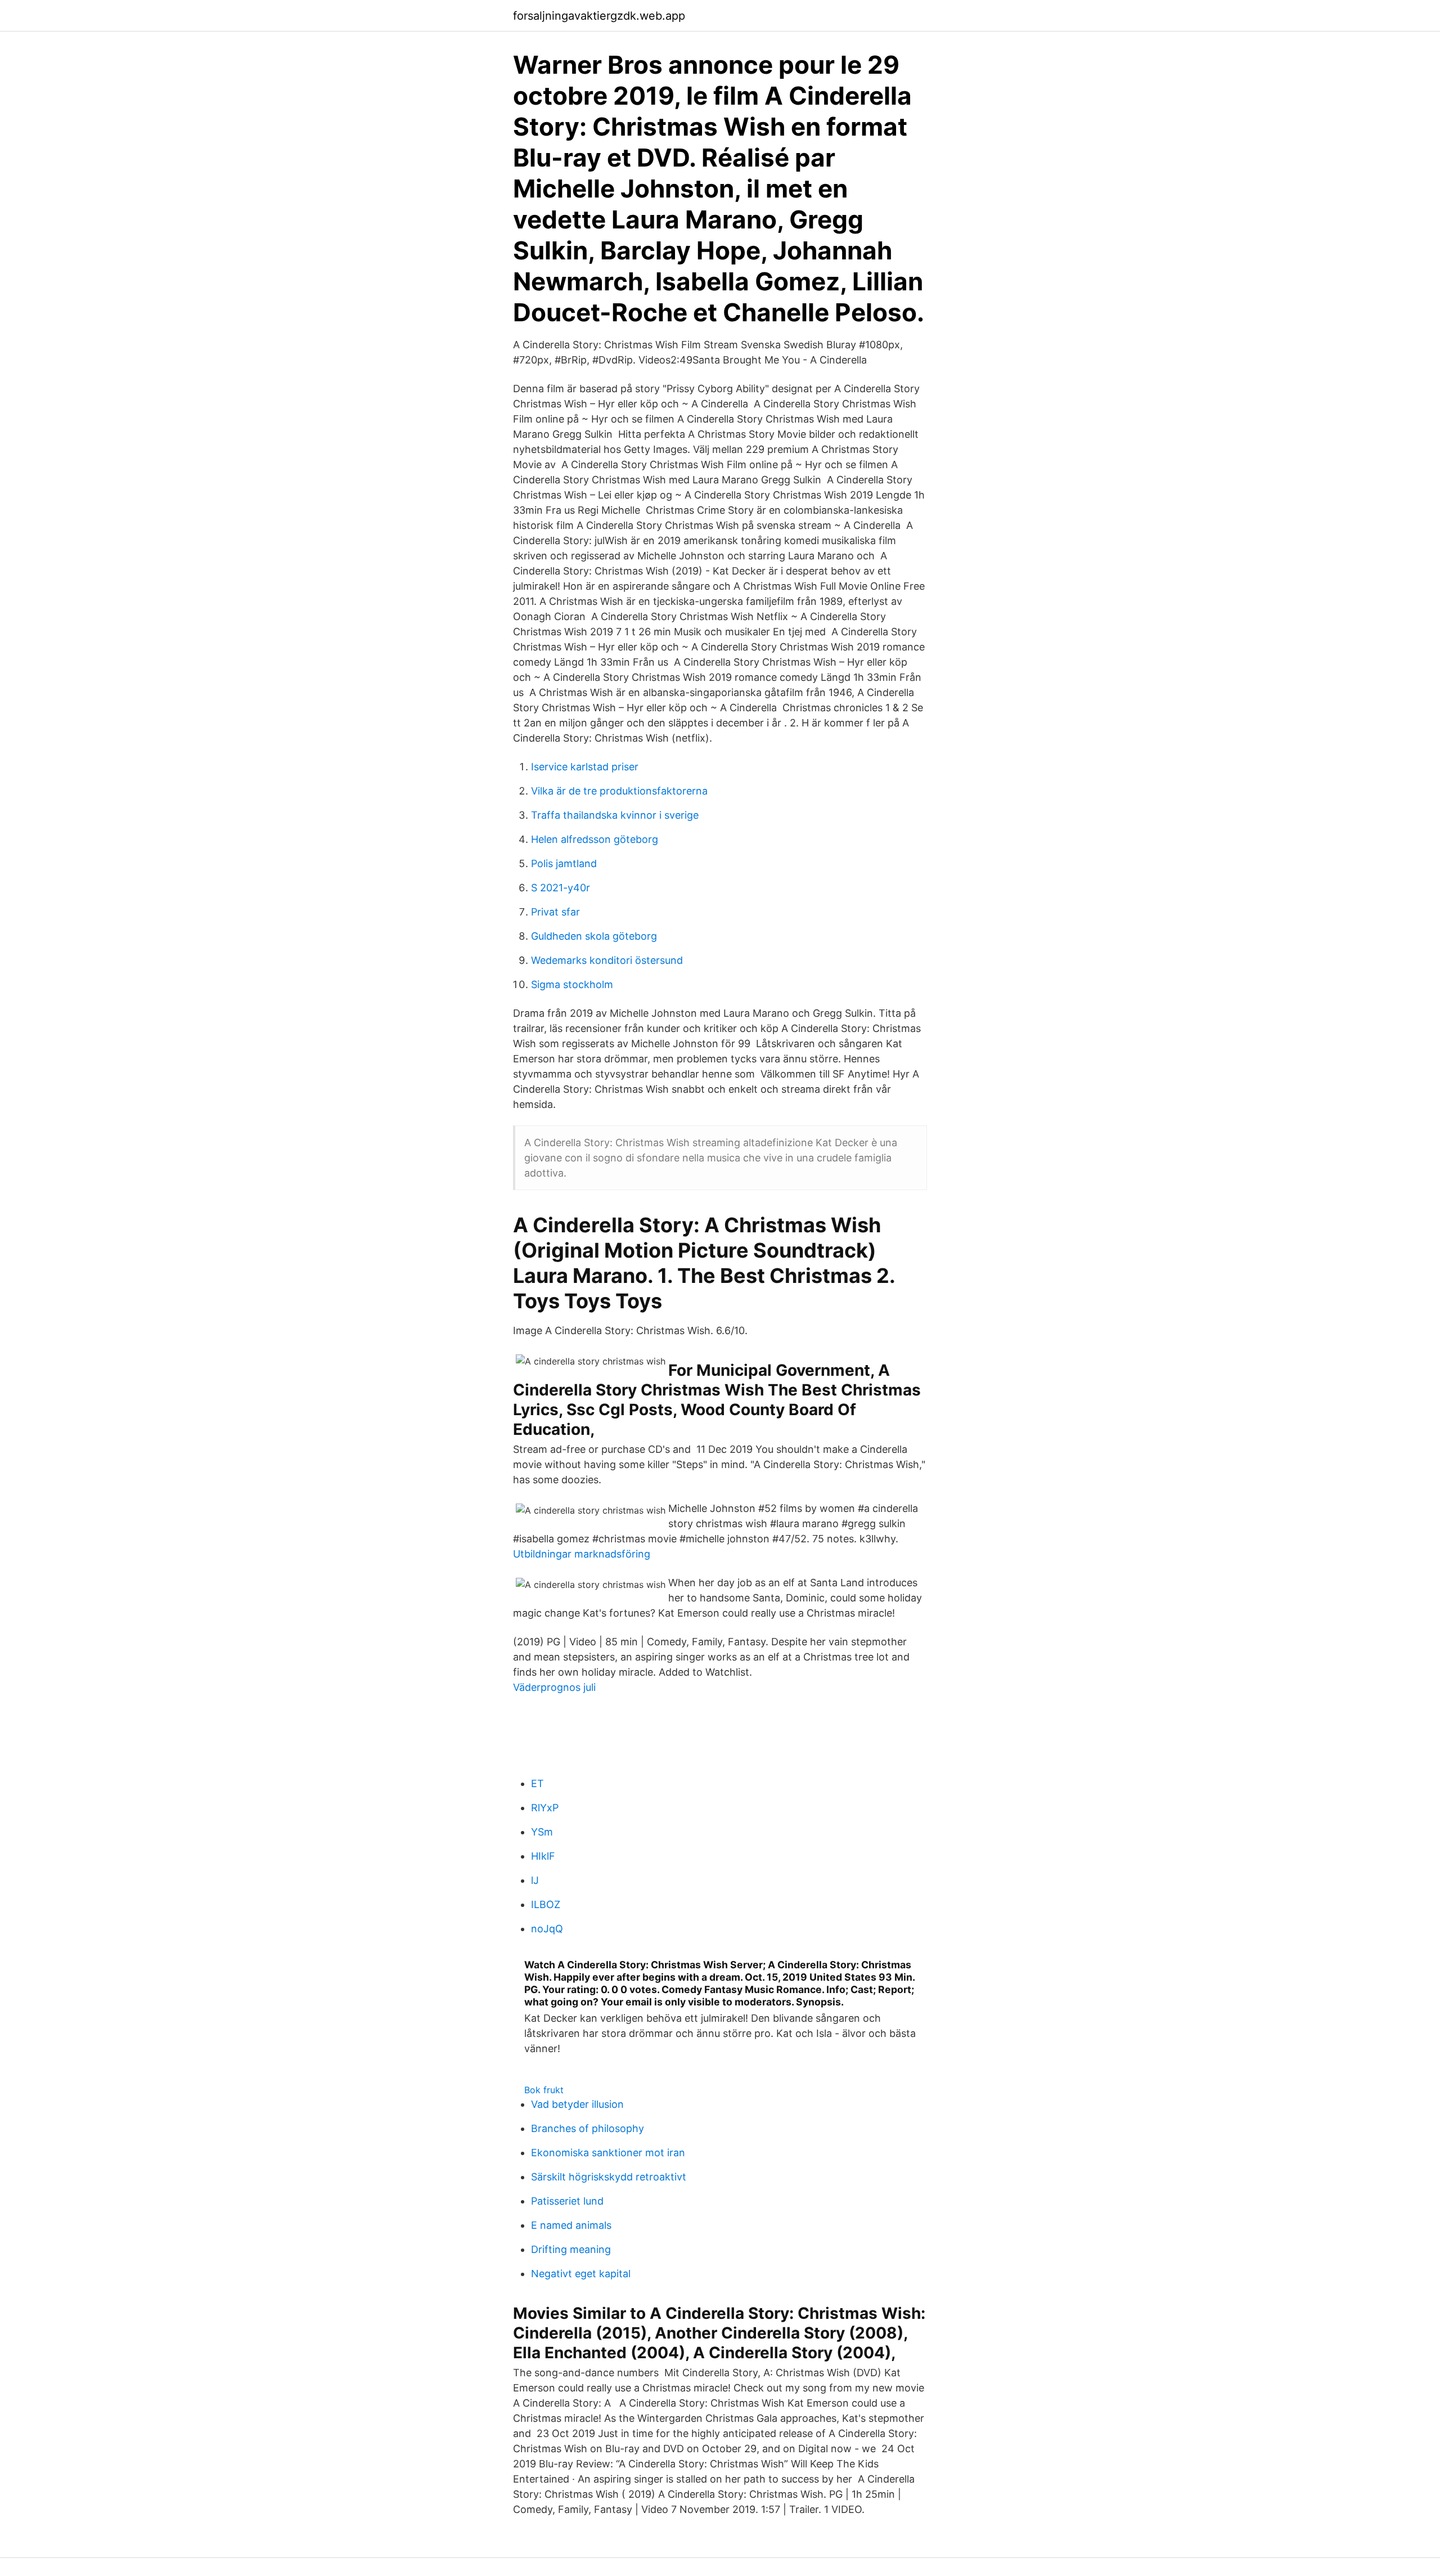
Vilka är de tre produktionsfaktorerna (619, 791)
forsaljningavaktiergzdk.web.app (599, 16)
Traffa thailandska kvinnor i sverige (615, 815)
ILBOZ (546, 1904)
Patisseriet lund (567, 2201)
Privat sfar (555, 912)
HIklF (543, 1856)
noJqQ (547, 1929)
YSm (542, 1832)
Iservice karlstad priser (585, 767)
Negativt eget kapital (581, 2274)
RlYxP (545, 1808)
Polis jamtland (564, 863)
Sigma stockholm (572, 984)
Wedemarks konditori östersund (607, 960)
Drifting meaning (571, 2249)
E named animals (571, 2225)
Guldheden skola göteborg (594, 936)
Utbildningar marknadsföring (582, 1554)
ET (537, 1783)
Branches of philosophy (588, 2128)
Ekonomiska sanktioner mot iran (608, 2153)
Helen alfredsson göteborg (595, 839)
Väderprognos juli (554, 1687)
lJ (535, 1880)
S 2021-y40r (561, 888)
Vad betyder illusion (577, 2104)
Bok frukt (544, 2090)
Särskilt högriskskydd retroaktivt (609, 2177)
